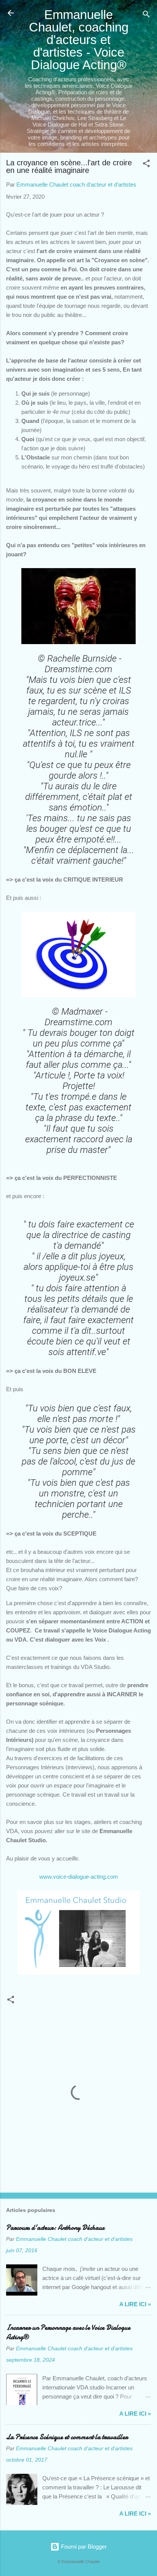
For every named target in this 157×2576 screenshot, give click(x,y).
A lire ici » (135, 2304)
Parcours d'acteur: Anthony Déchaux (55, 2228)
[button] (146, 165)
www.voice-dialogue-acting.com (79, 1877)
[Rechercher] (146, 15)
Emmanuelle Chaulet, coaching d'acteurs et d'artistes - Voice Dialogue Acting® (79, 40)
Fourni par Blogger (83, 2547)
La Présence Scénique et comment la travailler (67, 2437)
